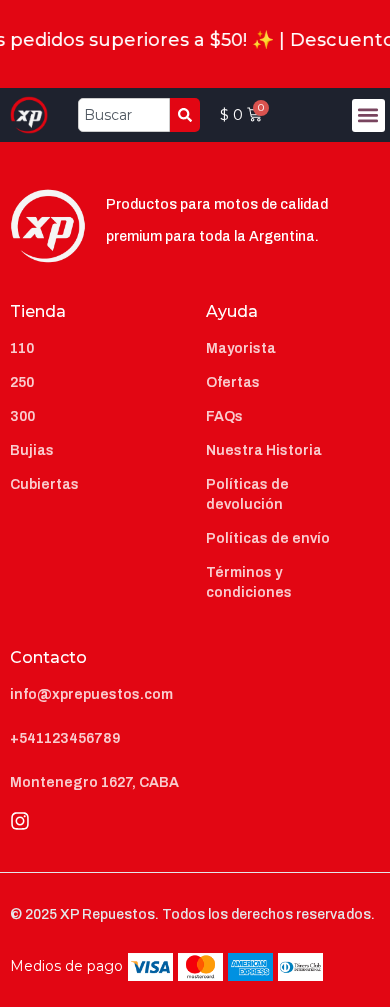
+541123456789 (65, 738)
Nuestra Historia (264, 450)
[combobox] (124, 115)
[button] (368, 115)
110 (22, 348)
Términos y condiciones (249, 582)
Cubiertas (44, 484)
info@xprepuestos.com (91, 694)
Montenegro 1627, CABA (94, 782)
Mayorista (241, 348)
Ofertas (233, 382)
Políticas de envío (268, 538)
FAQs (224, 416)
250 (22, 382)
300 (22, 416)
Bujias (32, 450)
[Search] (185, 115)
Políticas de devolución (247, 494)
